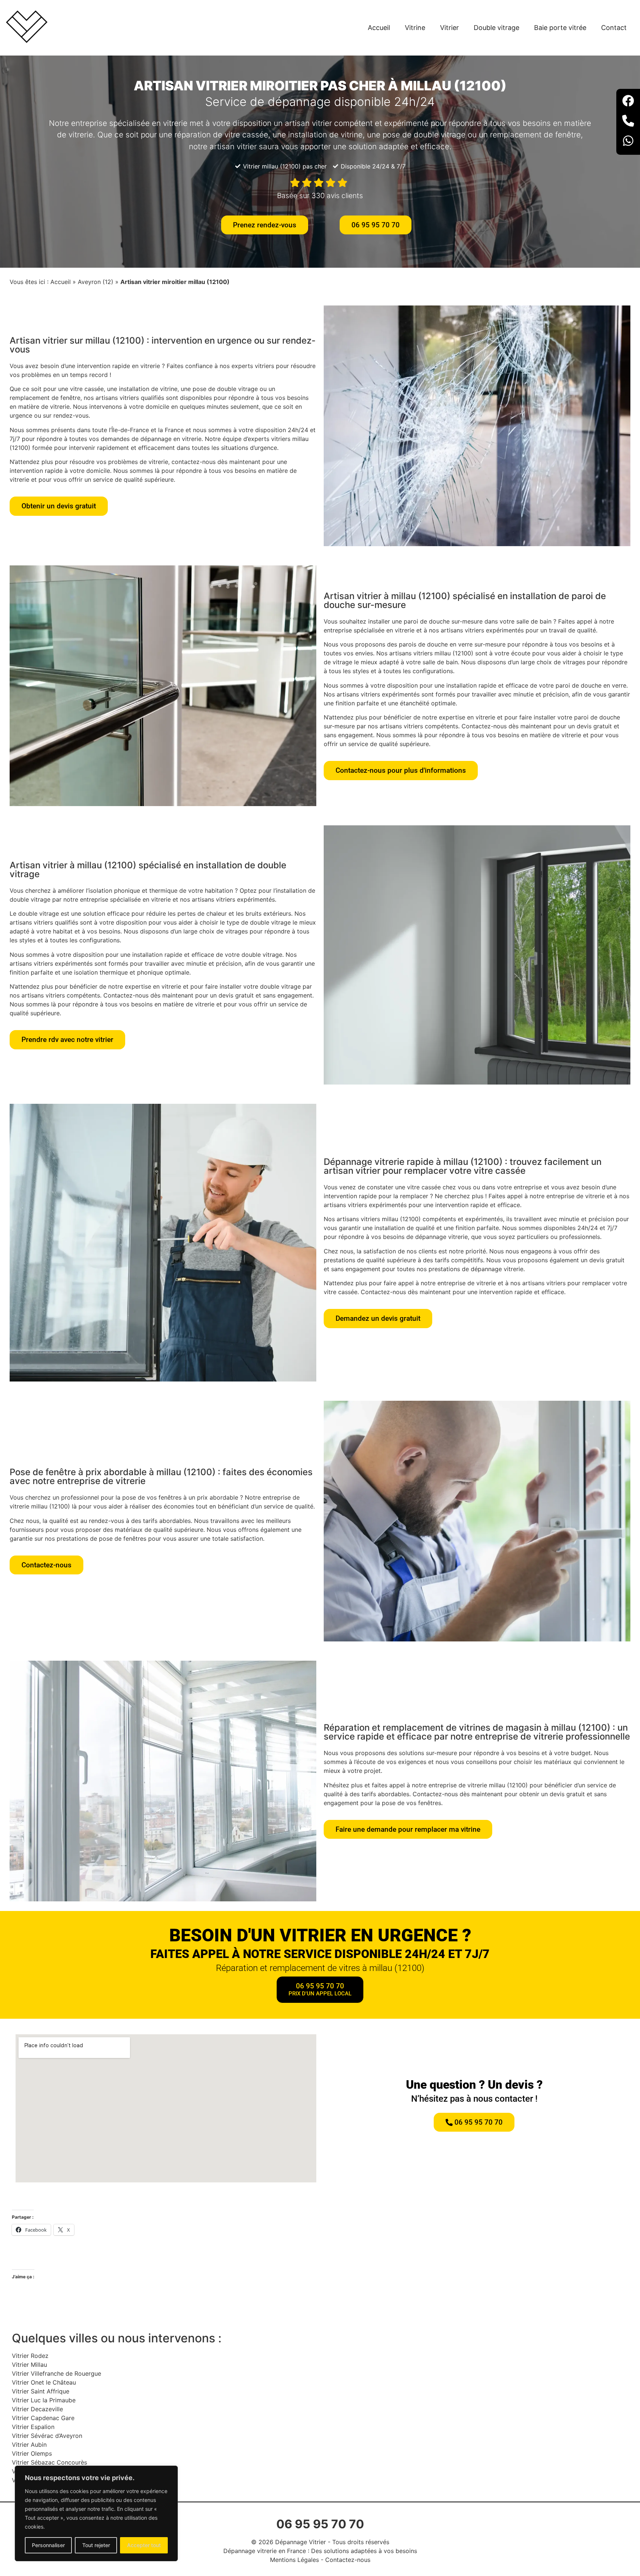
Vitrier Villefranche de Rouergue (56, 2373)
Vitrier (449, 28)
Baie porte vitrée (560, 28)
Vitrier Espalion (33, 2427)
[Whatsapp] (628, 142)
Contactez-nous (348, 2560)
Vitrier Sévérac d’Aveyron (47, 2436)
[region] (96, 2513)
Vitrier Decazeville (37, 2409)
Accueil (379, 28)
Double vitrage (496, 28)
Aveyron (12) (96, 282)
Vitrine (415, 28)
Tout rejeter (96, 2545)
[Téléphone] (628, 122)
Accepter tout (144, 2545)
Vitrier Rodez (30, 2356)
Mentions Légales (294, 2560)
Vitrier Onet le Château (44, 2382)
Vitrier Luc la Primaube (44, 2400)
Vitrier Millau (29, 2365)
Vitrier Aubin (29, 2445)
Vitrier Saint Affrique (41, 2391)
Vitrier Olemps (32, 2453)
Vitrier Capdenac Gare (43, 2418)
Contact (614, 28)
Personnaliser (48, 2545)
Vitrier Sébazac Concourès (49, 2462)
